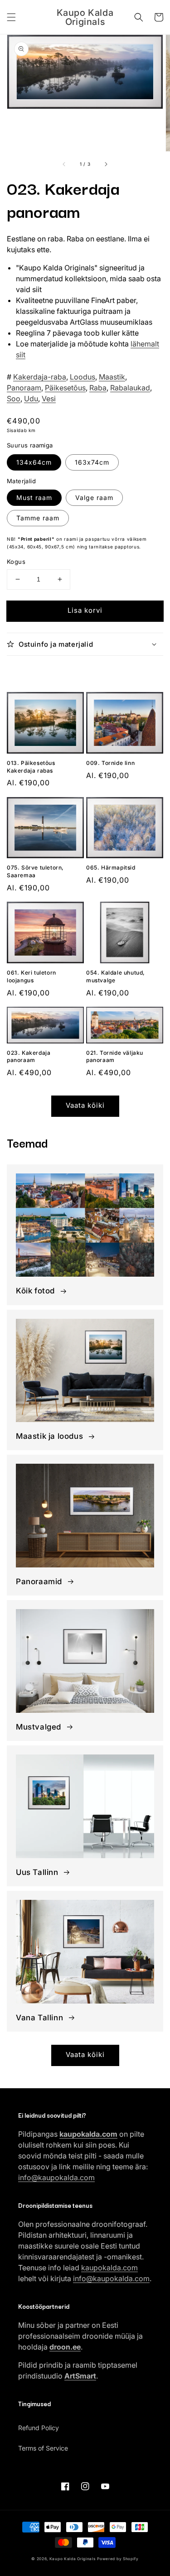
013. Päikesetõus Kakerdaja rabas (31, 767)
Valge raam (94, 497)
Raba (98, 388)
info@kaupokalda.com (56, 2177)
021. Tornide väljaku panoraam (115, 1057)
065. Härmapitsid (111, 867)
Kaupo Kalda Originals (73, 2559)
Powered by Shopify (118, 2559)
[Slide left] (64, 164)
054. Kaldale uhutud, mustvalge (116, 976)
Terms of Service (43, 2448)
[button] (11, 17)
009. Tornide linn (110, 763)
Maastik (112, 377)
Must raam (34, 497)
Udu (31, 399)
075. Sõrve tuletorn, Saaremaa (35, 871)
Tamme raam (38, 518)
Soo (14, 399)
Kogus (16, 562)
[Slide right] (106, 164)
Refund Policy (39, 2428)
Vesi (49, 399)
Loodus (83, 377)
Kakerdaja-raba (40, 377)
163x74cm (92, 462)
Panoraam (24, 388)
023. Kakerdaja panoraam (29, 1057)
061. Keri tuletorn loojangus (32, 976)
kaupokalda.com (109, 2268)
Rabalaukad (130, 388)
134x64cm (34, 462)
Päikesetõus (65, 388)
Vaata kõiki (85, 1105)
